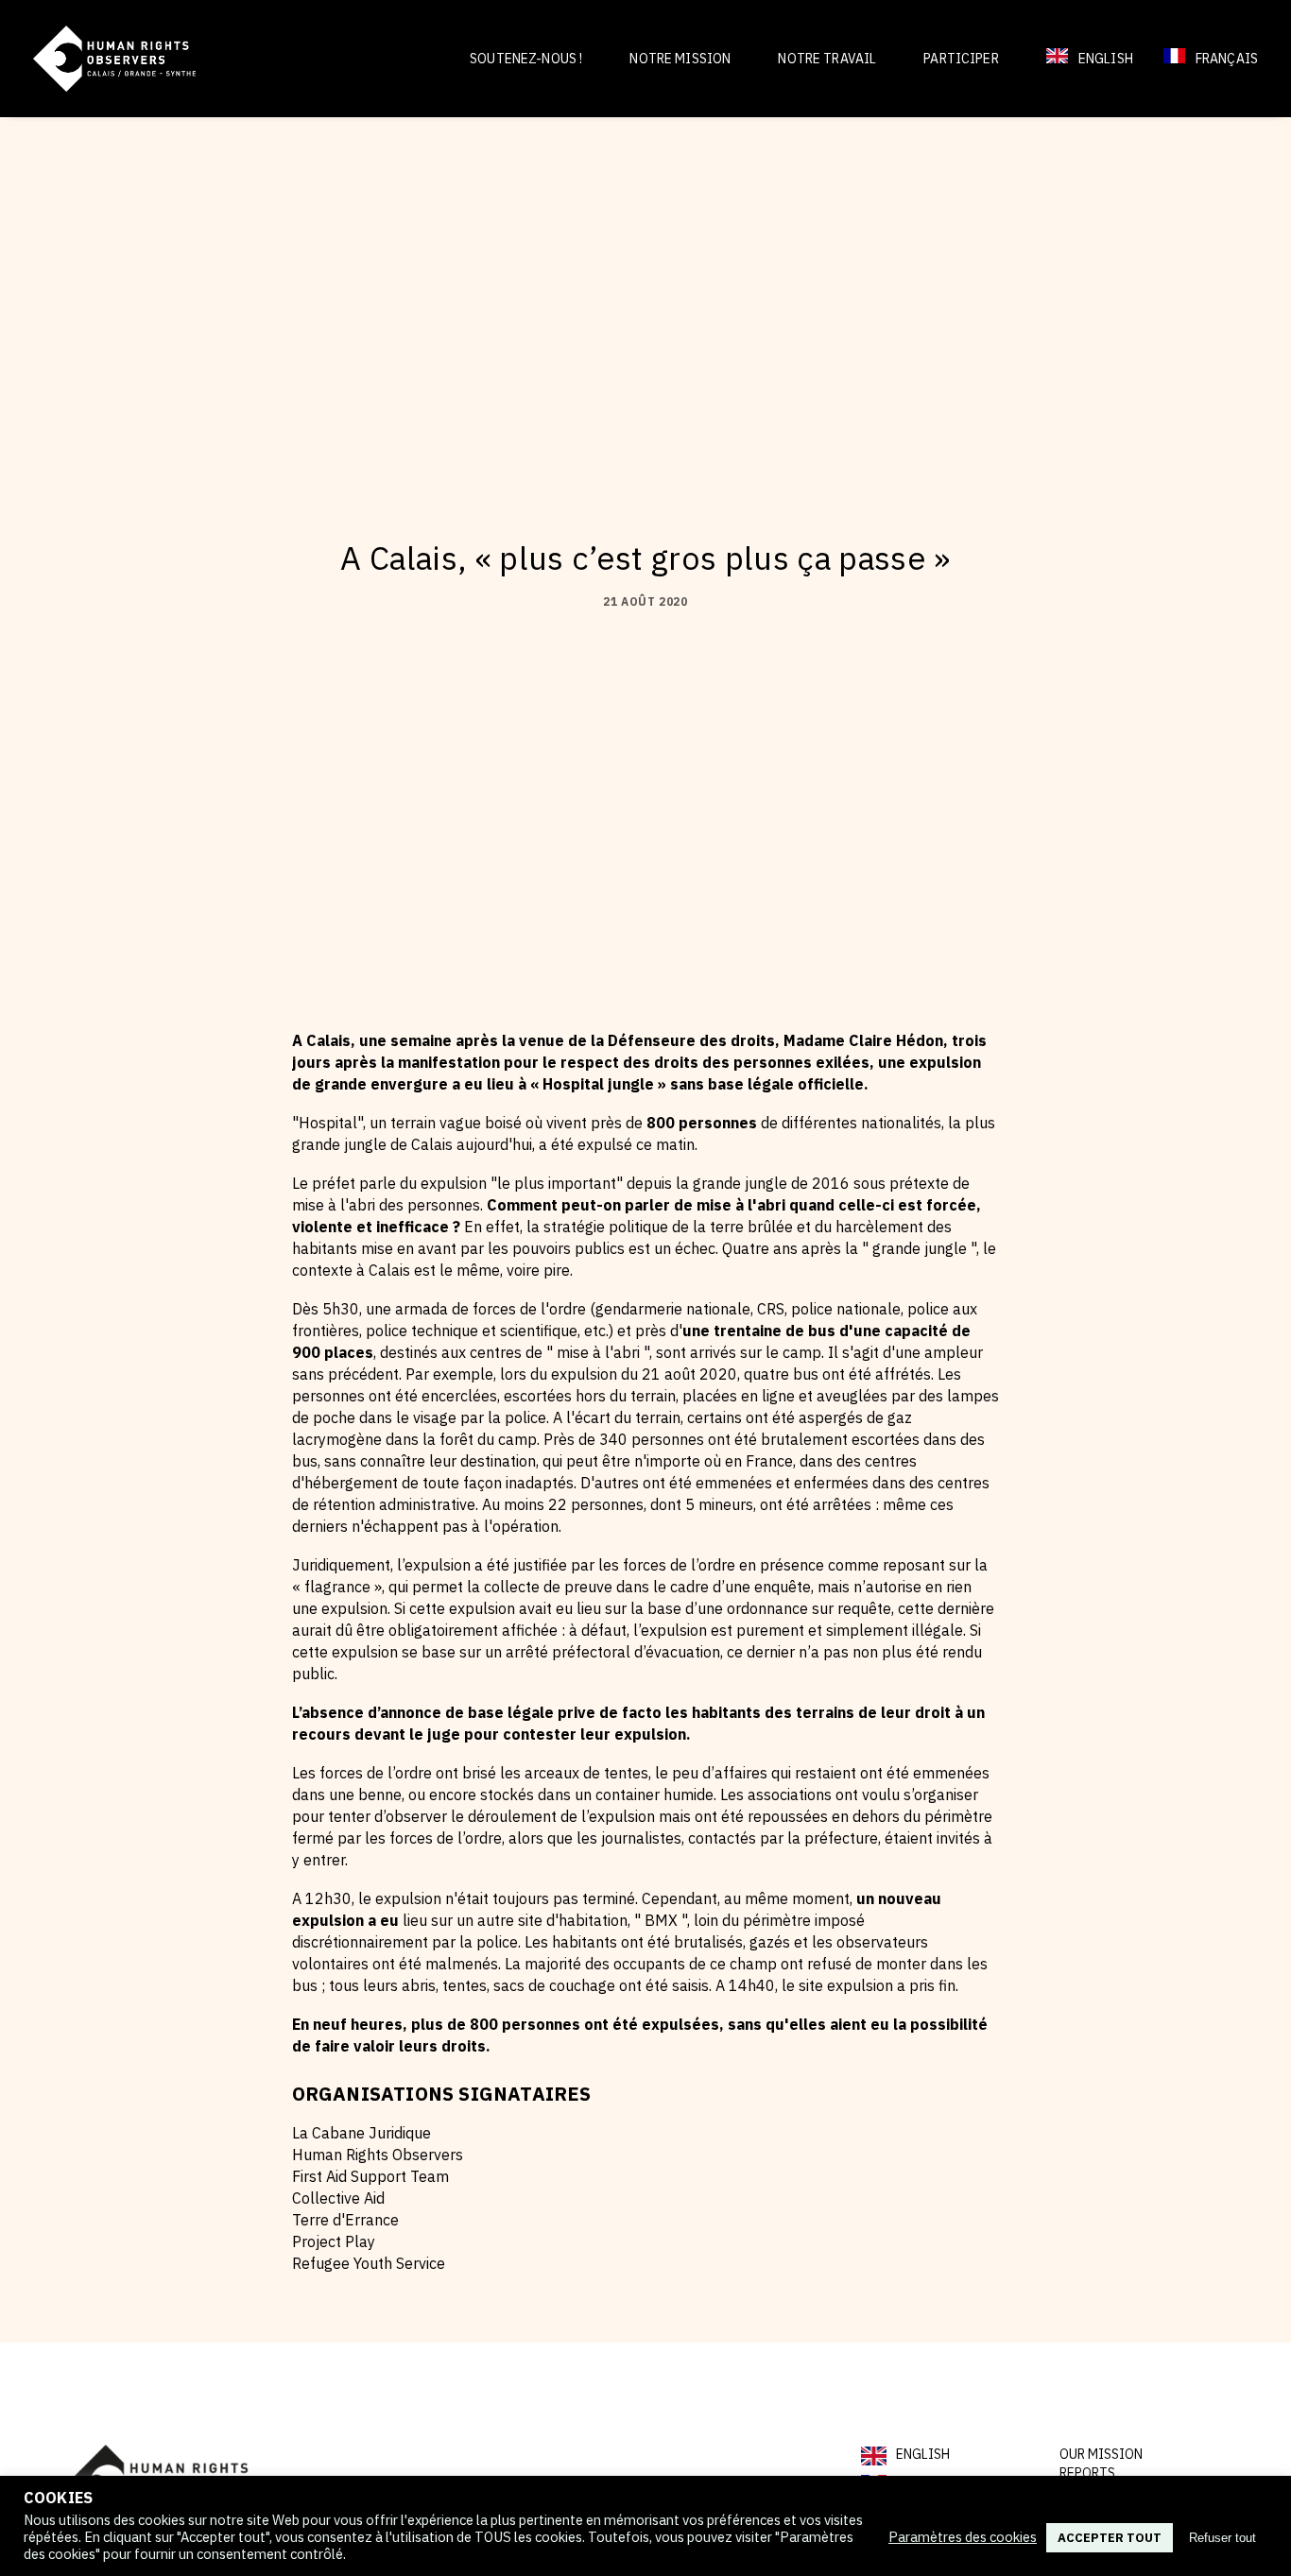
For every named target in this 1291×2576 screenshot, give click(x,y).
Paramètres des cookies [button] (963, 2537)
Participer (961, 59)
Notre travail (827, 59)
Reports (1087, 2473)
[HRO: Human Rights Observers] (114, 59)
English (1106, 59)
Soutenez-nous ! (526, 59)
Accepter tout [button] (1110, 2538)
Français (1227, 59)
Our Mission (1101, 2454)
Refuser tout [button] (1222, 2538)
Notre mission (680, 59)
